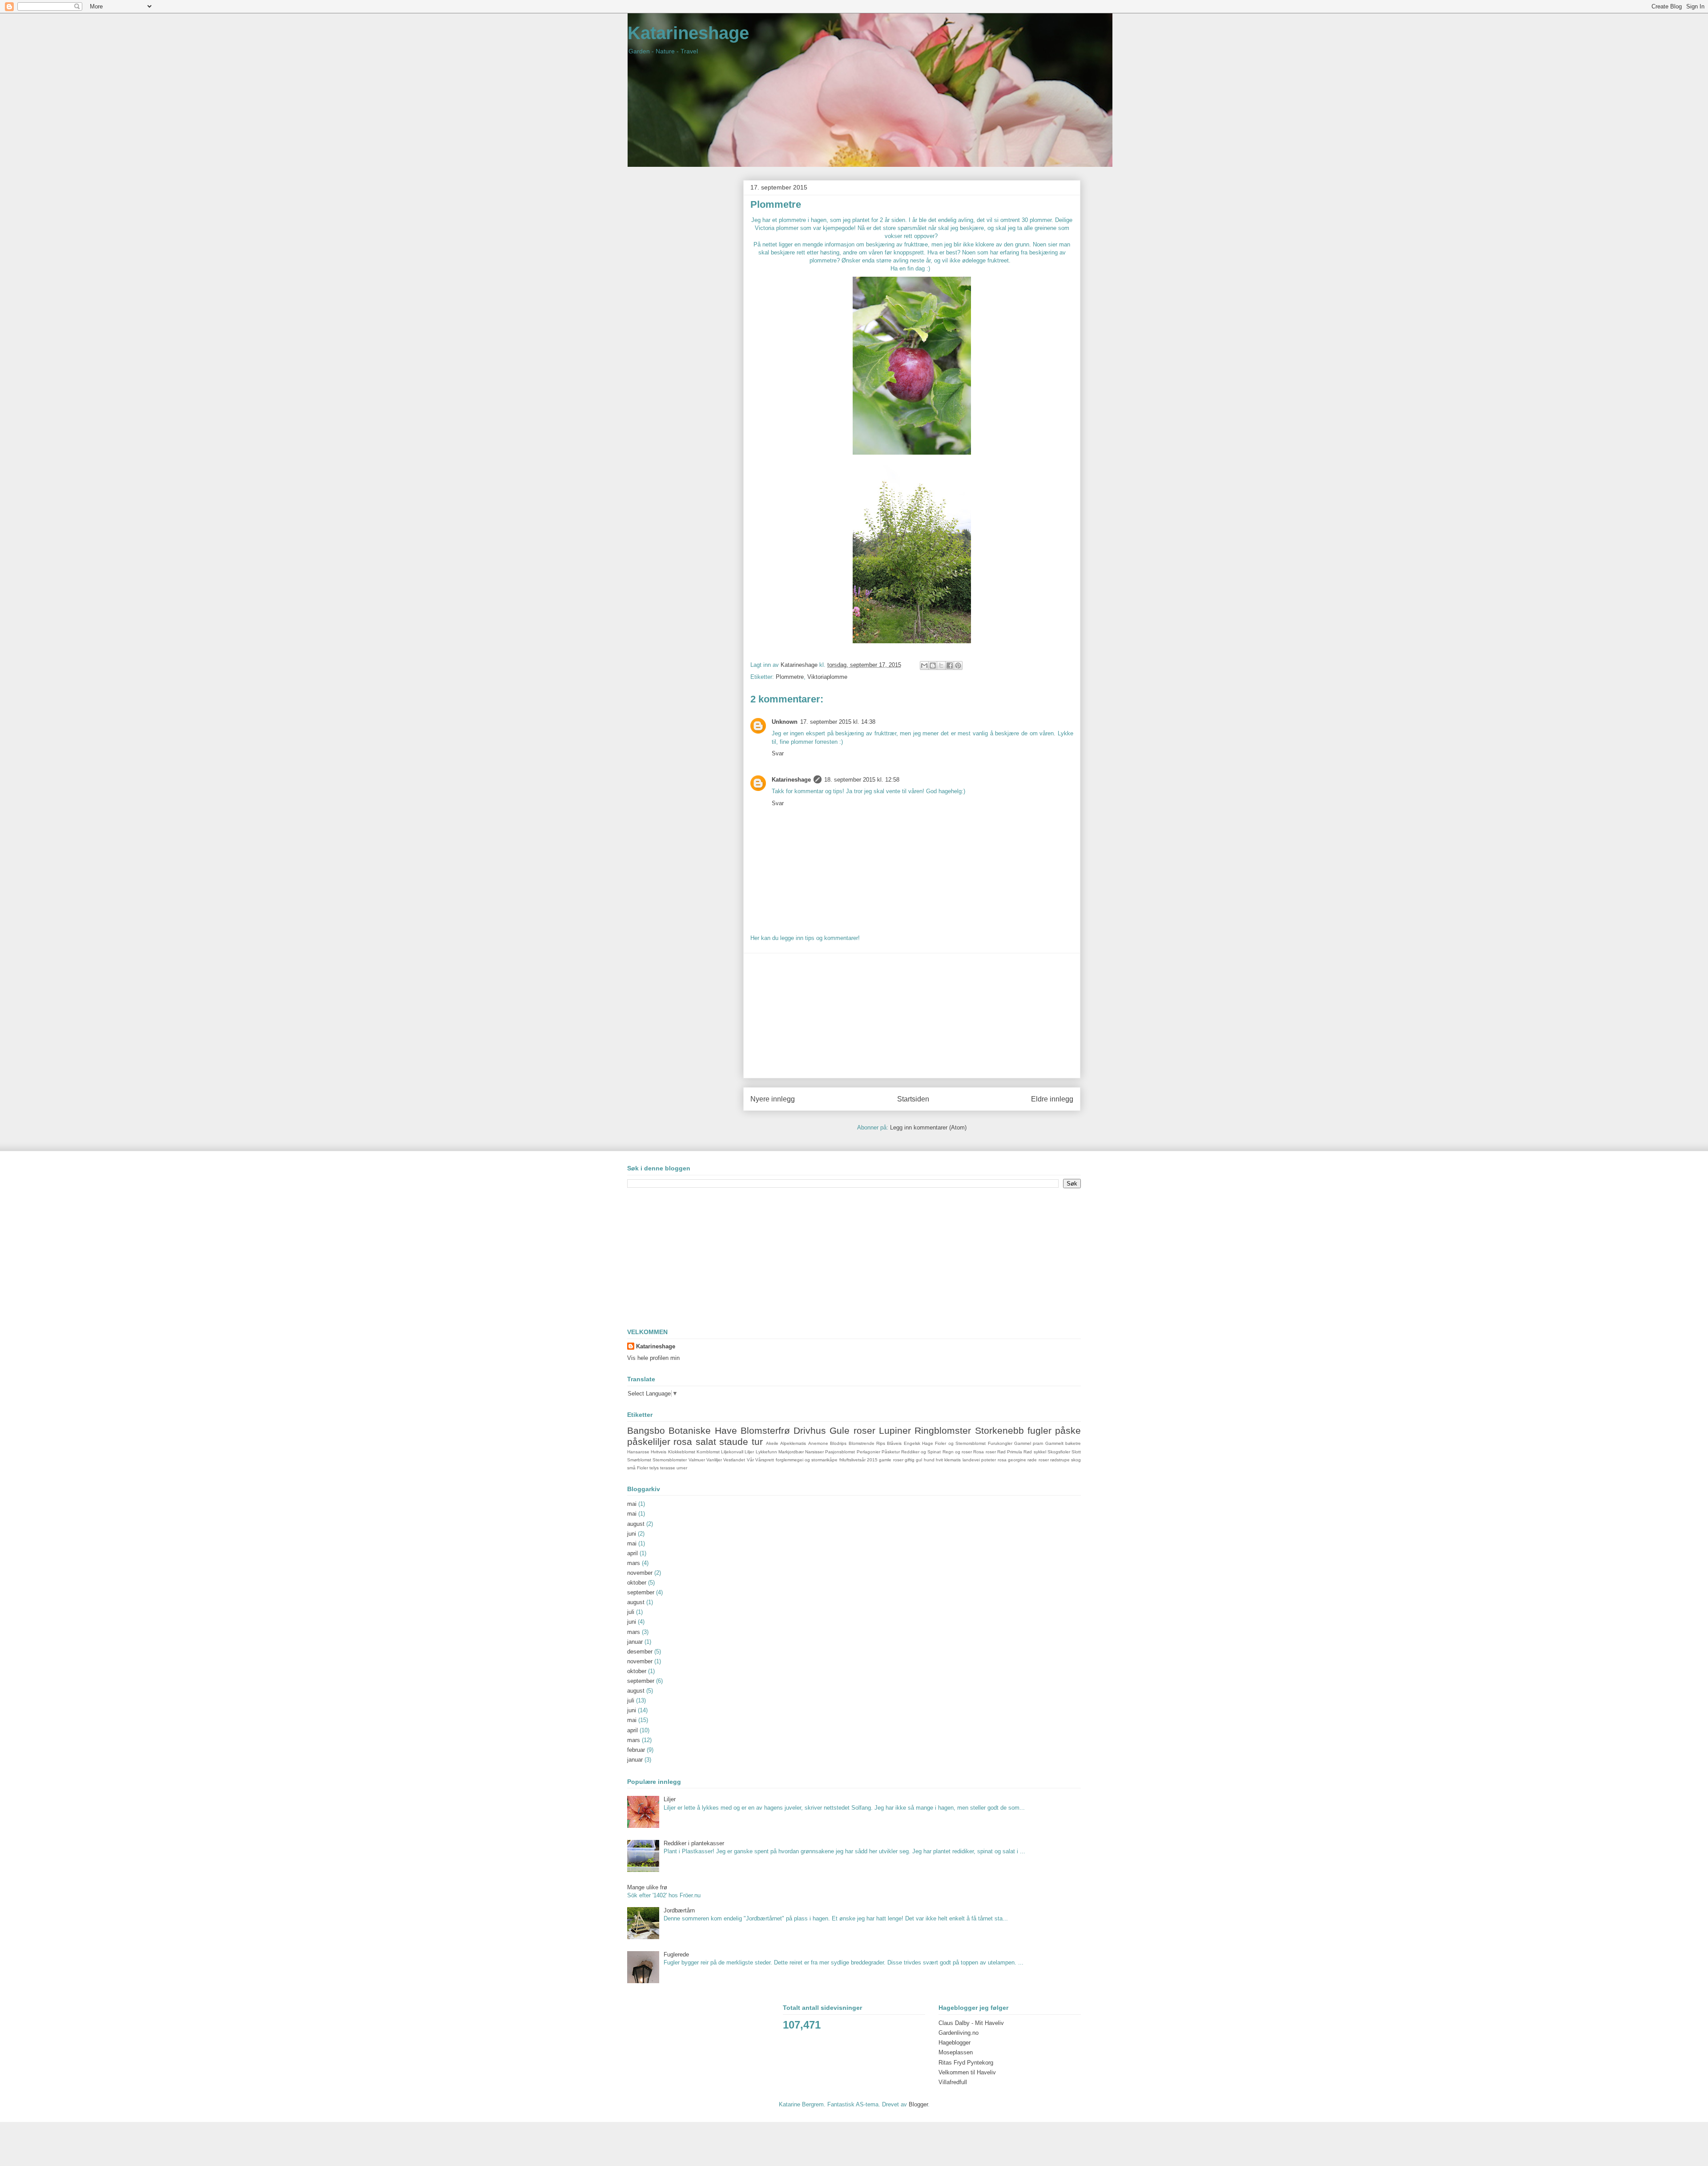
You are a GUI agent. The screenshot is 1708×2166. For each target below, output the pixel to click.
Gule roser (852, 1430)
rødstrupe (1060, 1460)
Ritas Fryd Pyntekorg (966, 2063)
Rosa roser (984, 1452)
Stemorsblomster (670, 1460)
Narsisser (814, 1452)
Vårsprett (765, 1460)
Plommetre (790, 677)
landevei (971, 1460)
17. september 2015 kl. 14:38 (838, 722)
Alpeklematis (793, 1443)
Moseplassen (956, 2052)
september (641, 1592)
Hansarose (638, 1452)
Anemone (818, 1443)
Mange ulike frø (647, 1887)
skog (1076, 1460)
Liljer (749, 1452)
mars (634, 1563)
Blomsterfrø (765, 1430)
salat (706, 1442)
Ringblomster (943, 1430)
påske (1068, 1430)
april (632, 1553)
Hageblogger (955, 2043)
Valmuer (697, 1460)
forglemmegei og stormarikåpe (807, 1460)
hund (929, 1460)
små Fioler (638, 1468)
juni (632, 1534)
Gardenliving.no (959, 2033)
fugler (1039, 1430)
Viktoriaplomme (827, 677)
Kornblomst (708, 1452)
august (636, 1524)
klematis (953, 1460)
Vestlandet (734, 1460)
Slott (1076, 1452)
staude (734, 1442)
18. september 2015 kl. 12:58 (862, 780)
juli (631, 1612)
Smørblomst (639, 1460)
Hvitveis (659, 1452)
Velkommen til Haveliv (967, 2072)
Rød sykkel (1035, 1452)
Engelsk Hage (918, 1443)
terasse (668, 1468)
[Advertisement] (912, 1016)
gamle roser (891, 1460)
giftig (910, 1460)
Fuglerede (676, 1954)
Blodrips (838, 1443)
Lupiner (895, 1430)
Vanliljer (714, 1460)
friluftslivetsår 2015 (858, 1460)
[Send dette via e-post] (924, 666)
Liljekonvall (732, 1452)
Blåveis (894, 1443)
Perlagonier (868, 1452)
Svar (778, 753)
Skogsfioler (1059, 1452)
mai (632, 1504)
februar (636, 1750)
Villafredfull (953, 2082)
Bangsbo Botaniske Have (682, 1430)
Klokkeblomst (682, 1452)
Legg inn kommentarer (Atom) (928, 1127)
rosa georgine (1012, 1460)
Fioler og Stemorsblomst (960, 1443)
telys (654, 1468)
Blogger (918, 2104)
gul (919, 1460)
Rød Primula (1010, 1452)
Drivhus (810, 1430)
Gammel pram (1029, 1443)
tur (757, 1442)
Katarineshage (688, 33)
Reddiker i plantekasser (694, 1843)
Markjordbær (791, 1452)
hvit (939, 1460)
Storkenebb (999, 1430)
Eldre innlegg (1052, 1099)
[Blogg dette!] (933, 666)
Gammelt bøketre (1063, 1443)
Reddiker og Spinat (921, 1452)
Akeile (772, 1443)
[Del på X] (941, 666)
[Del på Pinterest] (958, 666)
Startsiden (913, 1099)
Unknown (785, 722)
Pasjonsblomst (840, 1452)
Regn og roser (957, 1452)
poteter (989, 1460)
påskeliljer (649, 1442)
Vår (750, 1460)
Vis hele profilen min (653, 1358)
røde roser (1038, 1460)
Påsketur (891, 1452)
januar (635, 1642)
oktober (637, 1583)
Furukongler (1000, 1443)
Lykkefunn (766, 1452)
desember (640, 1652)
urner (682, 1468)
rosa (683, 1442)
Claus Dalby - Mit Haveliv (971, 2023)
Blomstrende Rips (867, 1443)
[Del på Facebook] (950, 666)
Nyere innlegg (773, 1099)
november (640, 1573)
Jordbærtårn (679, 1910)
